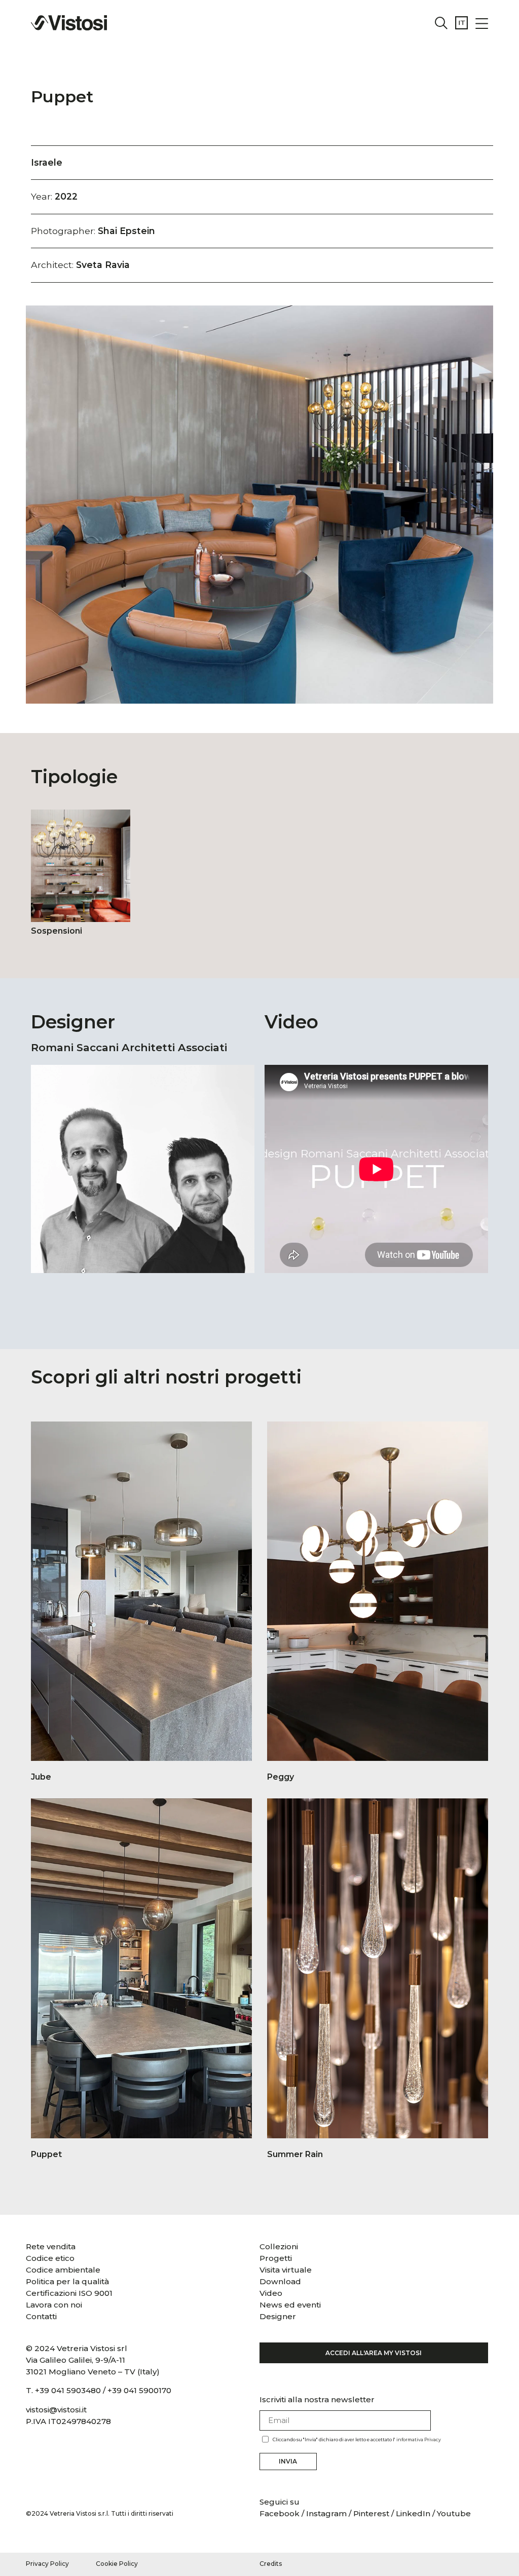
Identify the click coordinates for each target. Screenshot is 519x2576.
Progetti (276, 2258)
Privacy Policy (47, 2564)
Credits (271, 2564)
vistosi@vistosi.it (56, 2410)
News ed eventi (290, 2305)
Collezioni (279, 2246)
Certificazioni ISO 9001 (69, 2293)
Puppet (62, 97)
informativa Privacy (419, 2439)
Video (271, 2293)
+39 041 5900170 (139, 2390)
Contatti (41, 2316)
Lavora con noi (54, 2305)
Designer (278, 2316)
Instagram (326, 2513)
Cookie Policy (117, 2564)
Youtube (454, 2513)
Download (280, 2281)
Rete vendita (51, 2246)
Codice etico (50, 2258)
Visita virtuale (286, 2270)
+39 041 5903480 (68, 2390)
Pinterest (371, 2513)
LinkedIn (413, 2513)
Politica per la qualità (67, 2281)
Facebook (281, 2513)
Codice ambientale (63, 2270)
